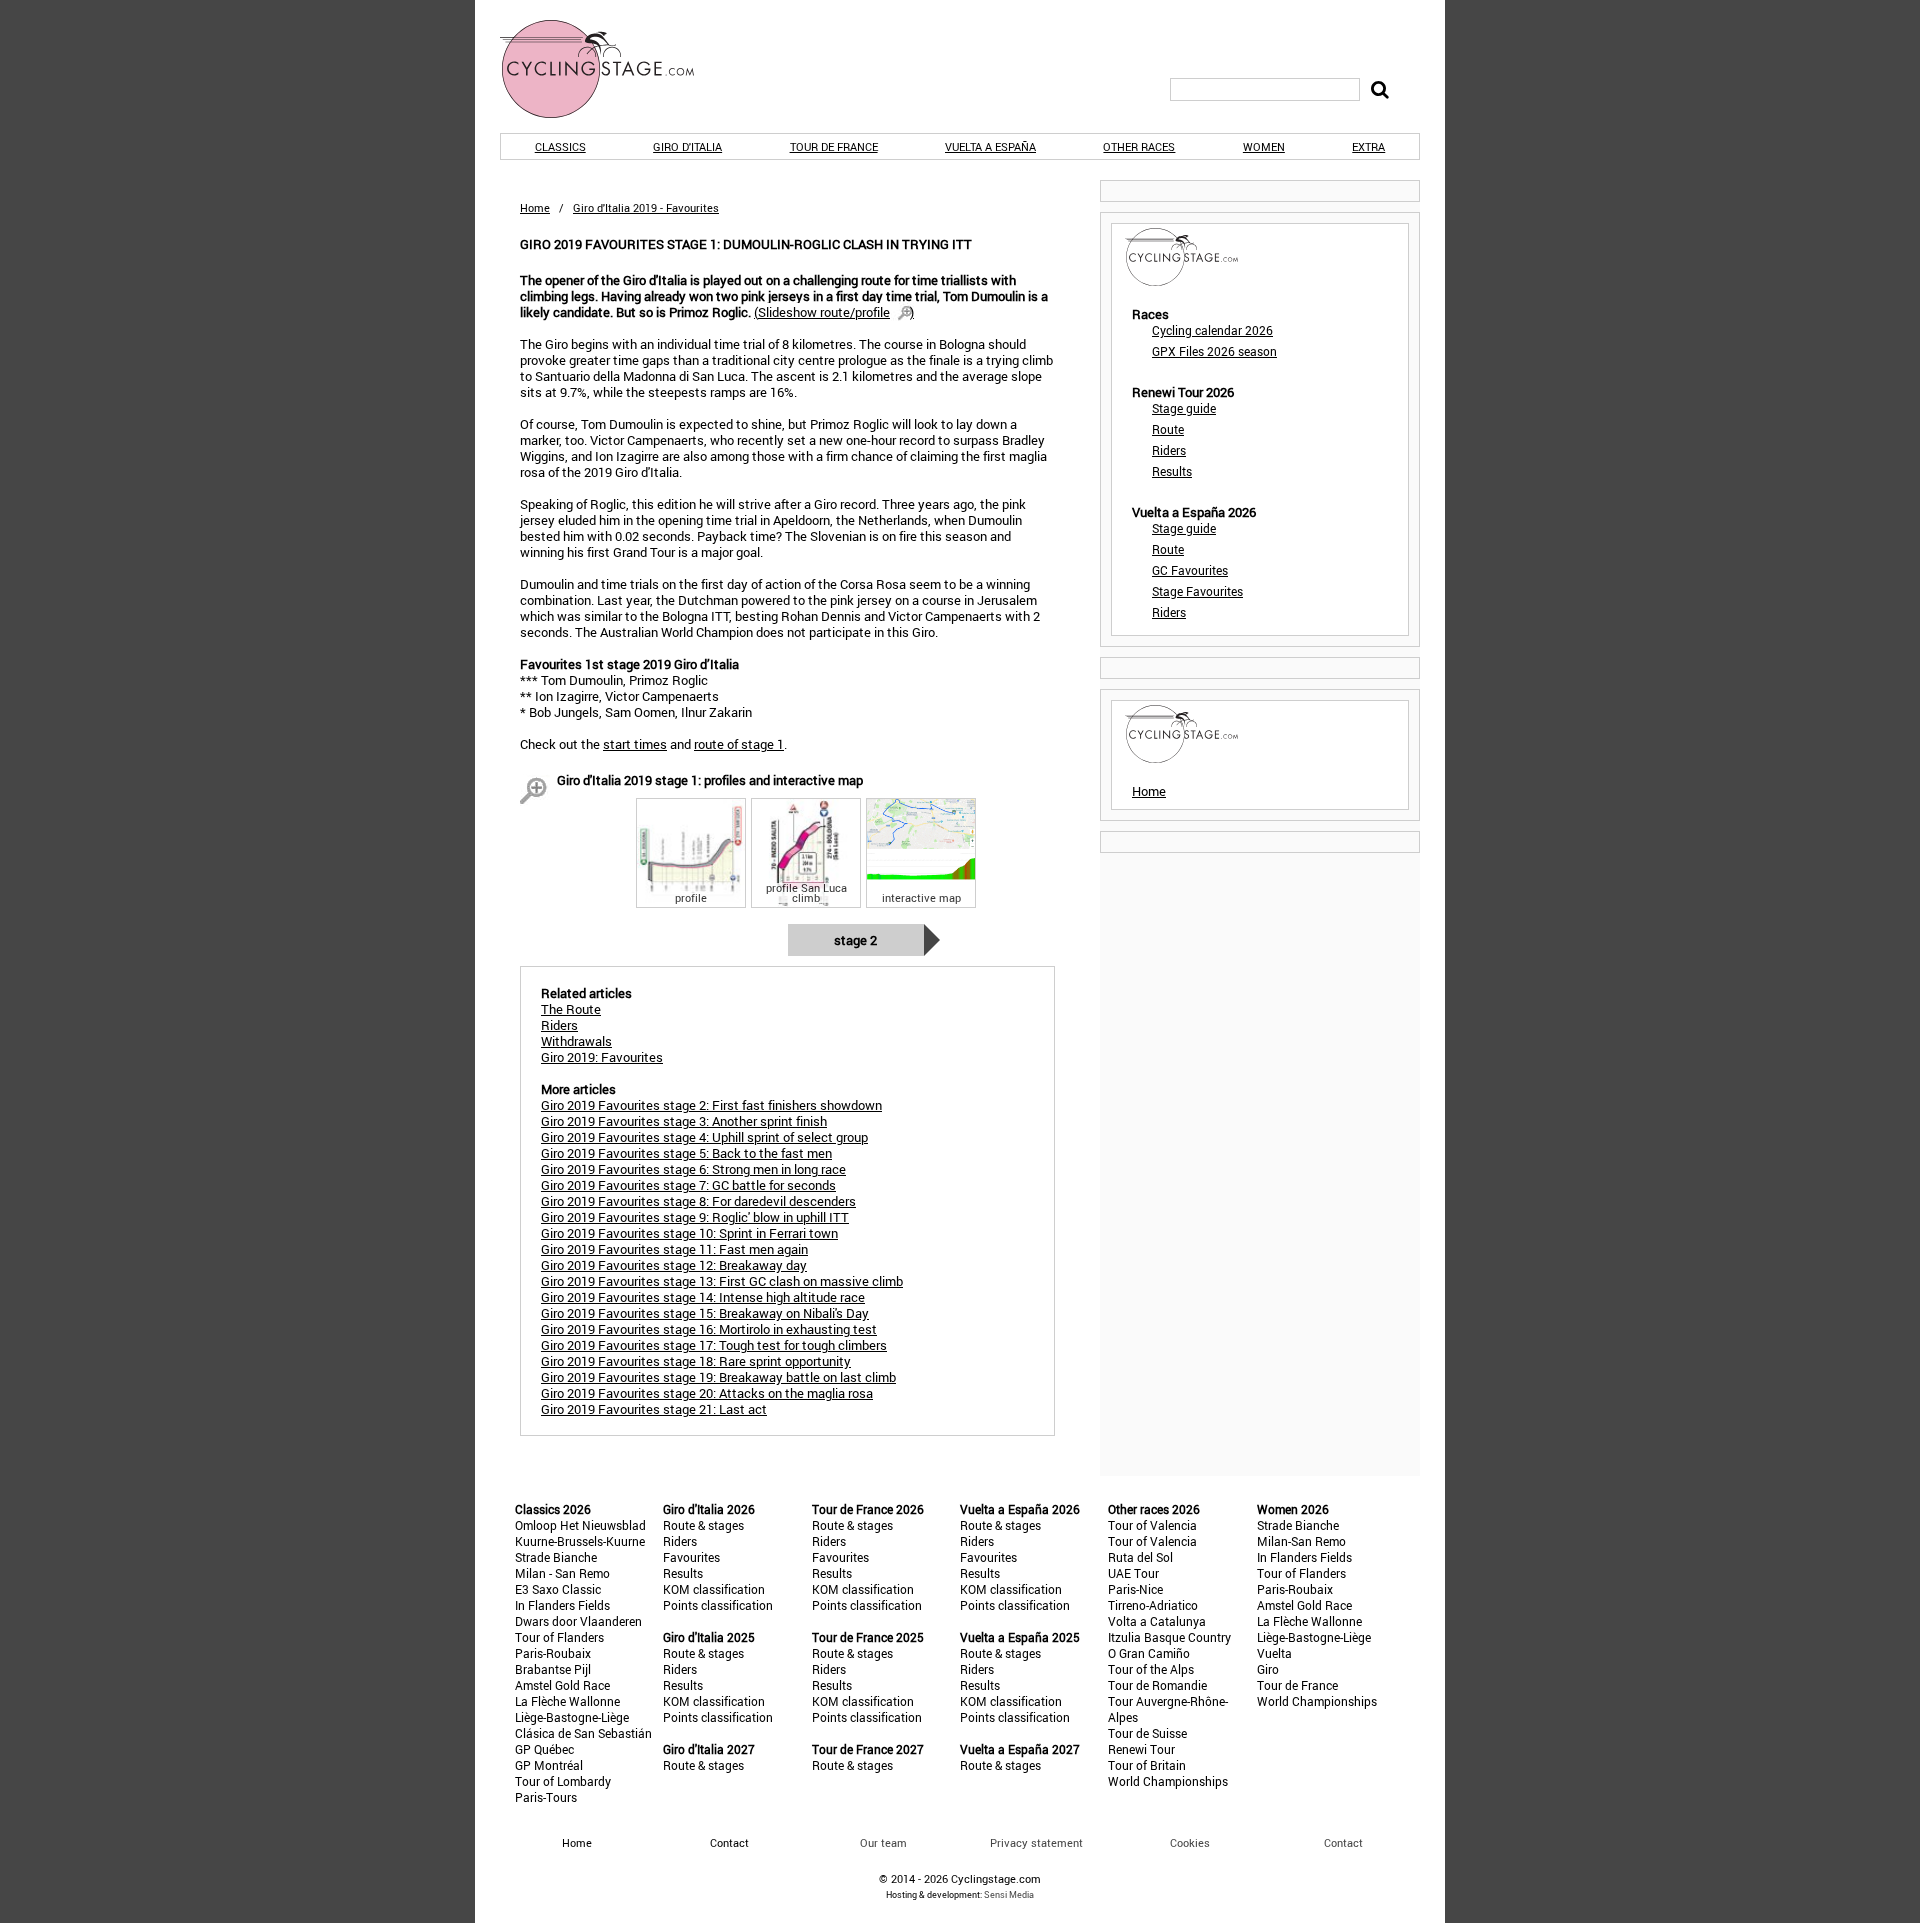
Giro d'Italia (687, 146)
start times (635, 744)
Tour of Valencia (1152, 1525)
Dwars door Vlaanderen (578, 1621)
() (834, 312)
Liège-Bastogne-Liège (572, 1717)
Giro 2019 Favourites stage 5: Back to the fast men (686, 1153)
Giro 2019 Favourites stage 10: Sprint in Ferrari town (689, 1233)
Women (1264, 146)
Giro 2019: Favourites (602, 1057)
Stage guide (1184, 408)
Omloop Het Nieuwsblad (580, 1525)
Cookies (1190, 1842)
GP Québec (544, 1749)
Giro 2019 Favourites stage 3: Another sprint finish (684, 1121)
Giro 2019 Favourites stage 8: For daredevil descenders (698, 1201)
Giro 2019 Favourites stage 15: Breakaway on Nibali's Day (705, 1313)
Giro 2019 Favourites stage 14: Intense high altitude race (703, 1297)
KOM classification (714, 1589)
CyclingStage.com (610, 69)
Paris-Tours (546, 1797)
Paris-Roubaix (553, 1653)
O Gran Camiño (1149, 1653)
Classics (560, 146)
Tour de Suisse (1147, 1733)
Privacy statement (1036, 1842)
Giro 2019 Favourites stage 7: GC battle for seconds (688, 1185)
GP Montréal (549, 1765)
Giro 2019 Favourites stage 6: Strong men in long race (693, 1169)
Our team (883, 1842)
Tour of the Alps (1151, 1669)
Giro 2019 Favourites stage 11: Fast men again (674, 1249)
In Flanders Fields (562, 1605)
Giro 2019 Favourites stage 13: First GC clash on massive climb (722, 1281)
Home (535, 207)
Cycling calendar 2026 (1212, 330)
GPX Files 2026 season (1214, 351)
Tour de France (834, 146)
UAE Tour (1133, 1573)
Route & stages (703, 1525)
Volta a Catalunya (1157, 1621)
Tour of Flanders (559, 1637)
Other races (1139, 146)
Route (1168, 429)
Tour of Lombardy (563, 1781)
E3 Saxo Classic (558, 1589)
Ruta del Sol (1140, 1557)
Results (1172, 471)
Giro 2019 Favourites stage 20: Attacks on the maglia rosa (707, 1393)
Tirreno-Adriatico (1153, 1605)
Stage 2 (855, 940)
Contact (1343, 1842)
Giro (1268, 1669)
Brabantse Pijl (553, 1669)
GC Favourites (1190, 570)
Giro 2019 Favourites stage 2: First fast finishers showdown (711, 1105)
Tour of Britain (1147, 1765)
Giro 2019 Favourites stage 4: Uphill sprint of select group (704, 1137)
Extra (1368, 146)
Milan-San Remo (1301, 1541)
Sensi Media (1009, 1894)
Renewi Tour (1141, 1749)
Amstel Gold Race (562, 1685)
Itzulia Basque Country (1169, 1637)
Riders (1169, 450)
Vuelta (1274, 1653)
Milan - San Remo (562, 1573)
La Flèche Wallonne (567, 1701)
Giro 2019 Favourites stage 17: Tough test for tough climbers (714, 1345)
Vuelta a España (990, 146)
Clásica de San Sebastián (583, 1733)
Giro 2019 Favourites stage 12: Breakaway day (674, 1265)
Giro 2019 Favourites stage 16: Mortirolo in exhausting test (709, 1329)
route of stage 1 (739, 744)
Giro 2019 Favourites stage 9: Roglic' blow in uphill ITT (695, 1217)
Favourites (691, 1557)
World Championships (1168, 1781)
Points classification (718, 1605)
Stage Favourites (1197, 591)
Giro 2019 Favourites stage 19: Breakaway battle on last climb (718, 1377)
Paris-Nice (1135, 1589)
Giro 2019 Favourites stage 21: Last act (654, 1409)
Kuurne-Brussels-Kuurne (580, 1541)
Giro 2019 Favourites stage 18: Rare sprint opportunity (696, 1361)
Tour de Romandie (1157, 1685)
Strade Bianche (556, 1557)
